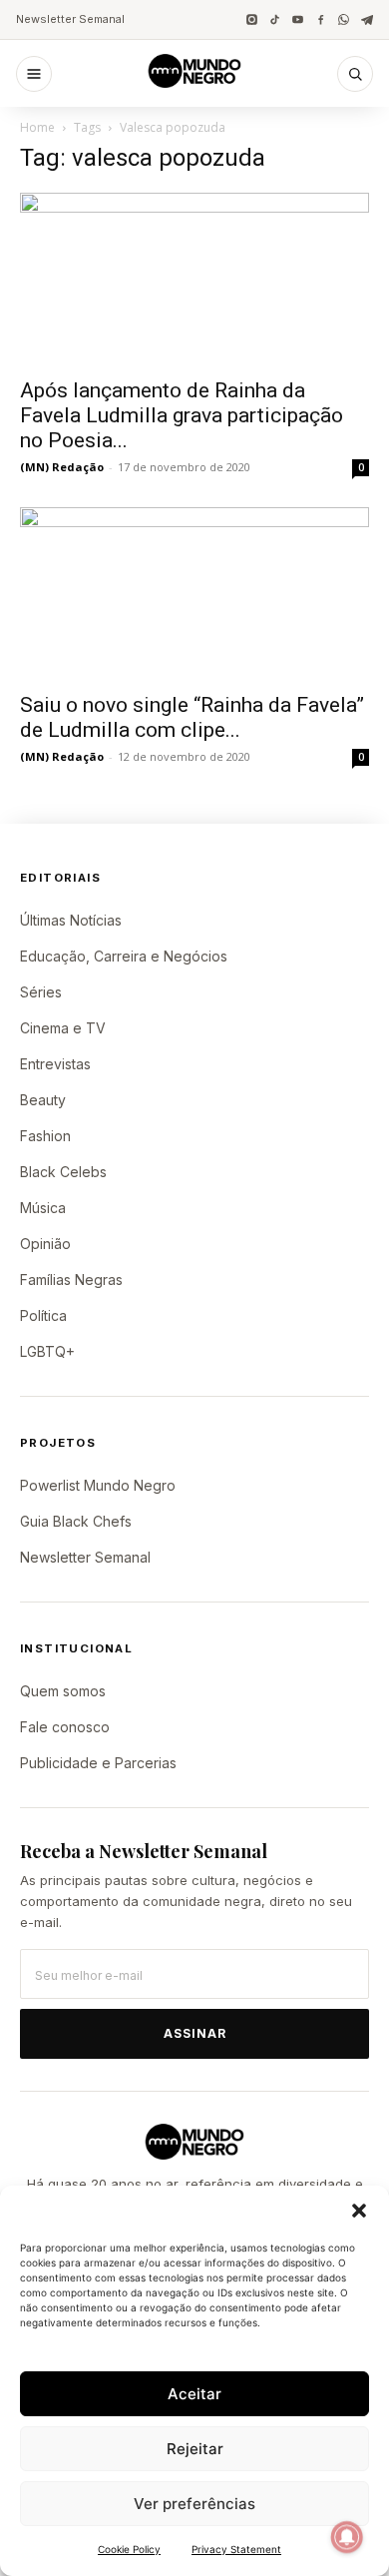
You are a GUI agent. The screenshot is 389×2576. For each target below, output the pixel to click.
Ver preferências (194, 2504)
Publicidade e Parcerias (98, 1763)
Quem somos (63, 1691)
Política (43, 1315)
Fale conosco (65, 1727)
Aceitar (194, 2394)
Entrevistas (55, 1064)
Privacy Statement (236, 2549)
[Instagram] (252, 19)
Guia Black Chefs (76, 1521)
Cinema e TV (63, 1028)
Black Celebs (63, 1172)
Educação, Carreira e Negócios (124, 956)
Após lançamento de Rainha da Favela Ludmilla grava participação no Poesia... (182, 415)
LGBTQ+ (47, 1351)
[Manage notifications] (347, 2537)
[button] (359, 2211)
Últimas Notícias (71, 920)
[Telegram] (367, 19)
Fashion (45, 1136)
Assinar (195, 2033)
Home (37, 127)
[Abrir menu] (34, 74)
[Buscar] (355, 74)
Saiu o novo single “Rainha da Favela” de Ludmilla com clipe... (192, 717)
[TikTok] (275, 19)
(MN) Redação (62, 467)
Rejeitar (195, 2449)
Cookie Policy (129, 2549)
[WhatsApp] (344, 19)
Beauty (43, 1100)
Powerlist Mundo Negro (98, 1485)
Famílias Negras (71, 1280)
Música (43, 1208)
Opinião (45, 1244)
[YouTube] (298, 19)
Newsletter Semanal (70, 19)
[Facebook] (321, 19)
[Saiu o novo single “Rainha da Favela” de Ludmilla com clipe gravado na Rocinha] (194, 594)
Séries (41, 992)
